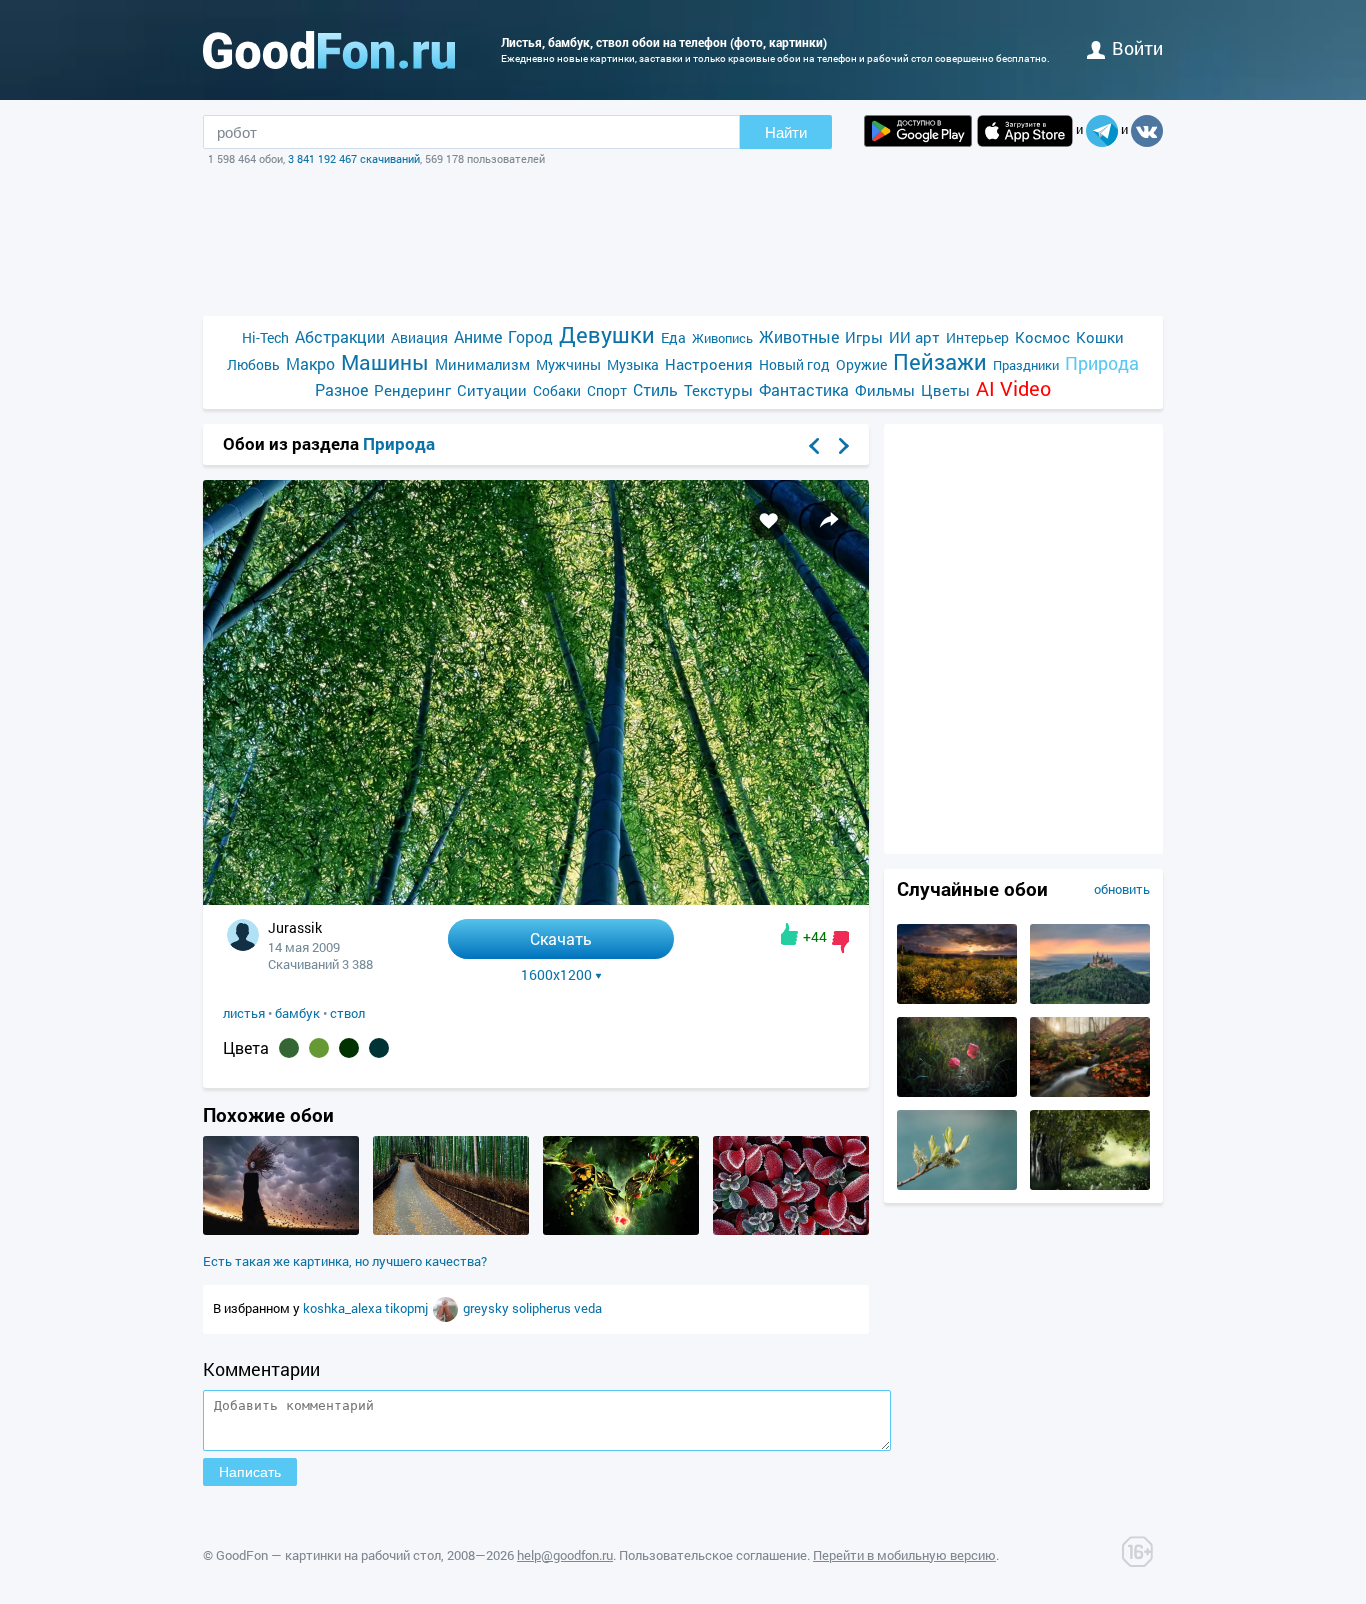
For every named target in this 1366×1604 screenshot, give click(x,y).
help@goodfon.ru (565, 1555)
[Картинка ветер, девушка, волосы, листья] (281, 1230)
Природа (1102, 363)
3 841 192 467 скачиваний (354, 158)
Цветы (945, 390)
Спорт (607, 390)
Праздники (1026, 365)
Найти (786, 132)
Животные (799, 336)
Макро (310, 363)
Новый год (794, 364)
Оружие (861, 364)
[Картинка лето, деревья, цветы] (1090, 1185)
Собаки (557, 390)
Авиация (419, 337)
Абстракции (340, 336)
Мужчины (568, 364)
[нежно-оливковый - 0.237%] (319, 1048)
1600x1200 (556, 975)
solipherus (543, 1308)
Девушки (607, 334)
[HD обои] (918, 131)
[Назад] (814, 446)
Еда (673, 337)
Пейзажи (940, 361)
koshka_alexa (344, 1308)
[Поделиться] (829, 520)
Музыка (633, 364)
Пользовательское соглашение (713, 1555)
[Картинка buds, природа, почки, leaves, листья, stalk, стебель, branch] (957, 1185)
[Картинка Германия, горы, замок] (1090, 999)
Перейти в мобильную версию (904, 1555)
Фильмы (885, 390)
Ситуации (492, 390)
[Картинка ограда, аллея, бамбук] (451, 1230)
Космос (1042, 337)
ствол (347, 1013)
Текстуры (718, 390)
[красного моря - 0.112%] (379, 1048)
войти (1137, 48)
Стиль (655, 389)
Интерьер (977, 337)
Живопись (722, 338)
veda (588, 1308)
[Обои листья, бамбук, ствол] (536, 899)
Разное (341, 389)
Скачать (561, 938)
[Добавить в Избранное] (769, 520)
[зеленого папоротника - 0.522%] (289, 1048)
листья (244, 1013)
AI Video (1013, 388)
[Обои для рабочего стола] (329, 50)
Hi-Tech (265, 337)
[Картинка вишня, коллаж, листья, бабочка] (621, 1230)
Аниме (478, 336)
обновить (1122, 889)
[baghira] (447, 1308)
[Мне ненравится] (840, 942)
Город (530, 336)
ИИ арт (914, 337)
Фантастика (804, 389)
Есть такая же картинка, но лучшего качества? (345, 1261)
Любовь (253, 364)
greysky (487, 1308)
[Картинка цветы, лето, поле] (957, 999)
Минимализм (482, 364)
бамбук (297, 1013)
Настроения (709, 364)
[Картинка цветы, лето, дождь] (957, 1092)
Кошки (1100, 337)
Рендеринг (412, 390)
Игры (864, 337)
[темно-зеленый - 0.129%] (349, 1048)
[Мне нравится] (789, 934)
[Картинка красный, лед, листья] (791, 1230)
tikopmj (408, 1308)
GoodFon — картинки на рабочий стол (328, 1555)
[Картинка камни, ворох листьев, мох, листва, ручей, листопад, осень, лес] (1090, 1092)
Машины (385, 362)
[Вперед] (844, 446)
